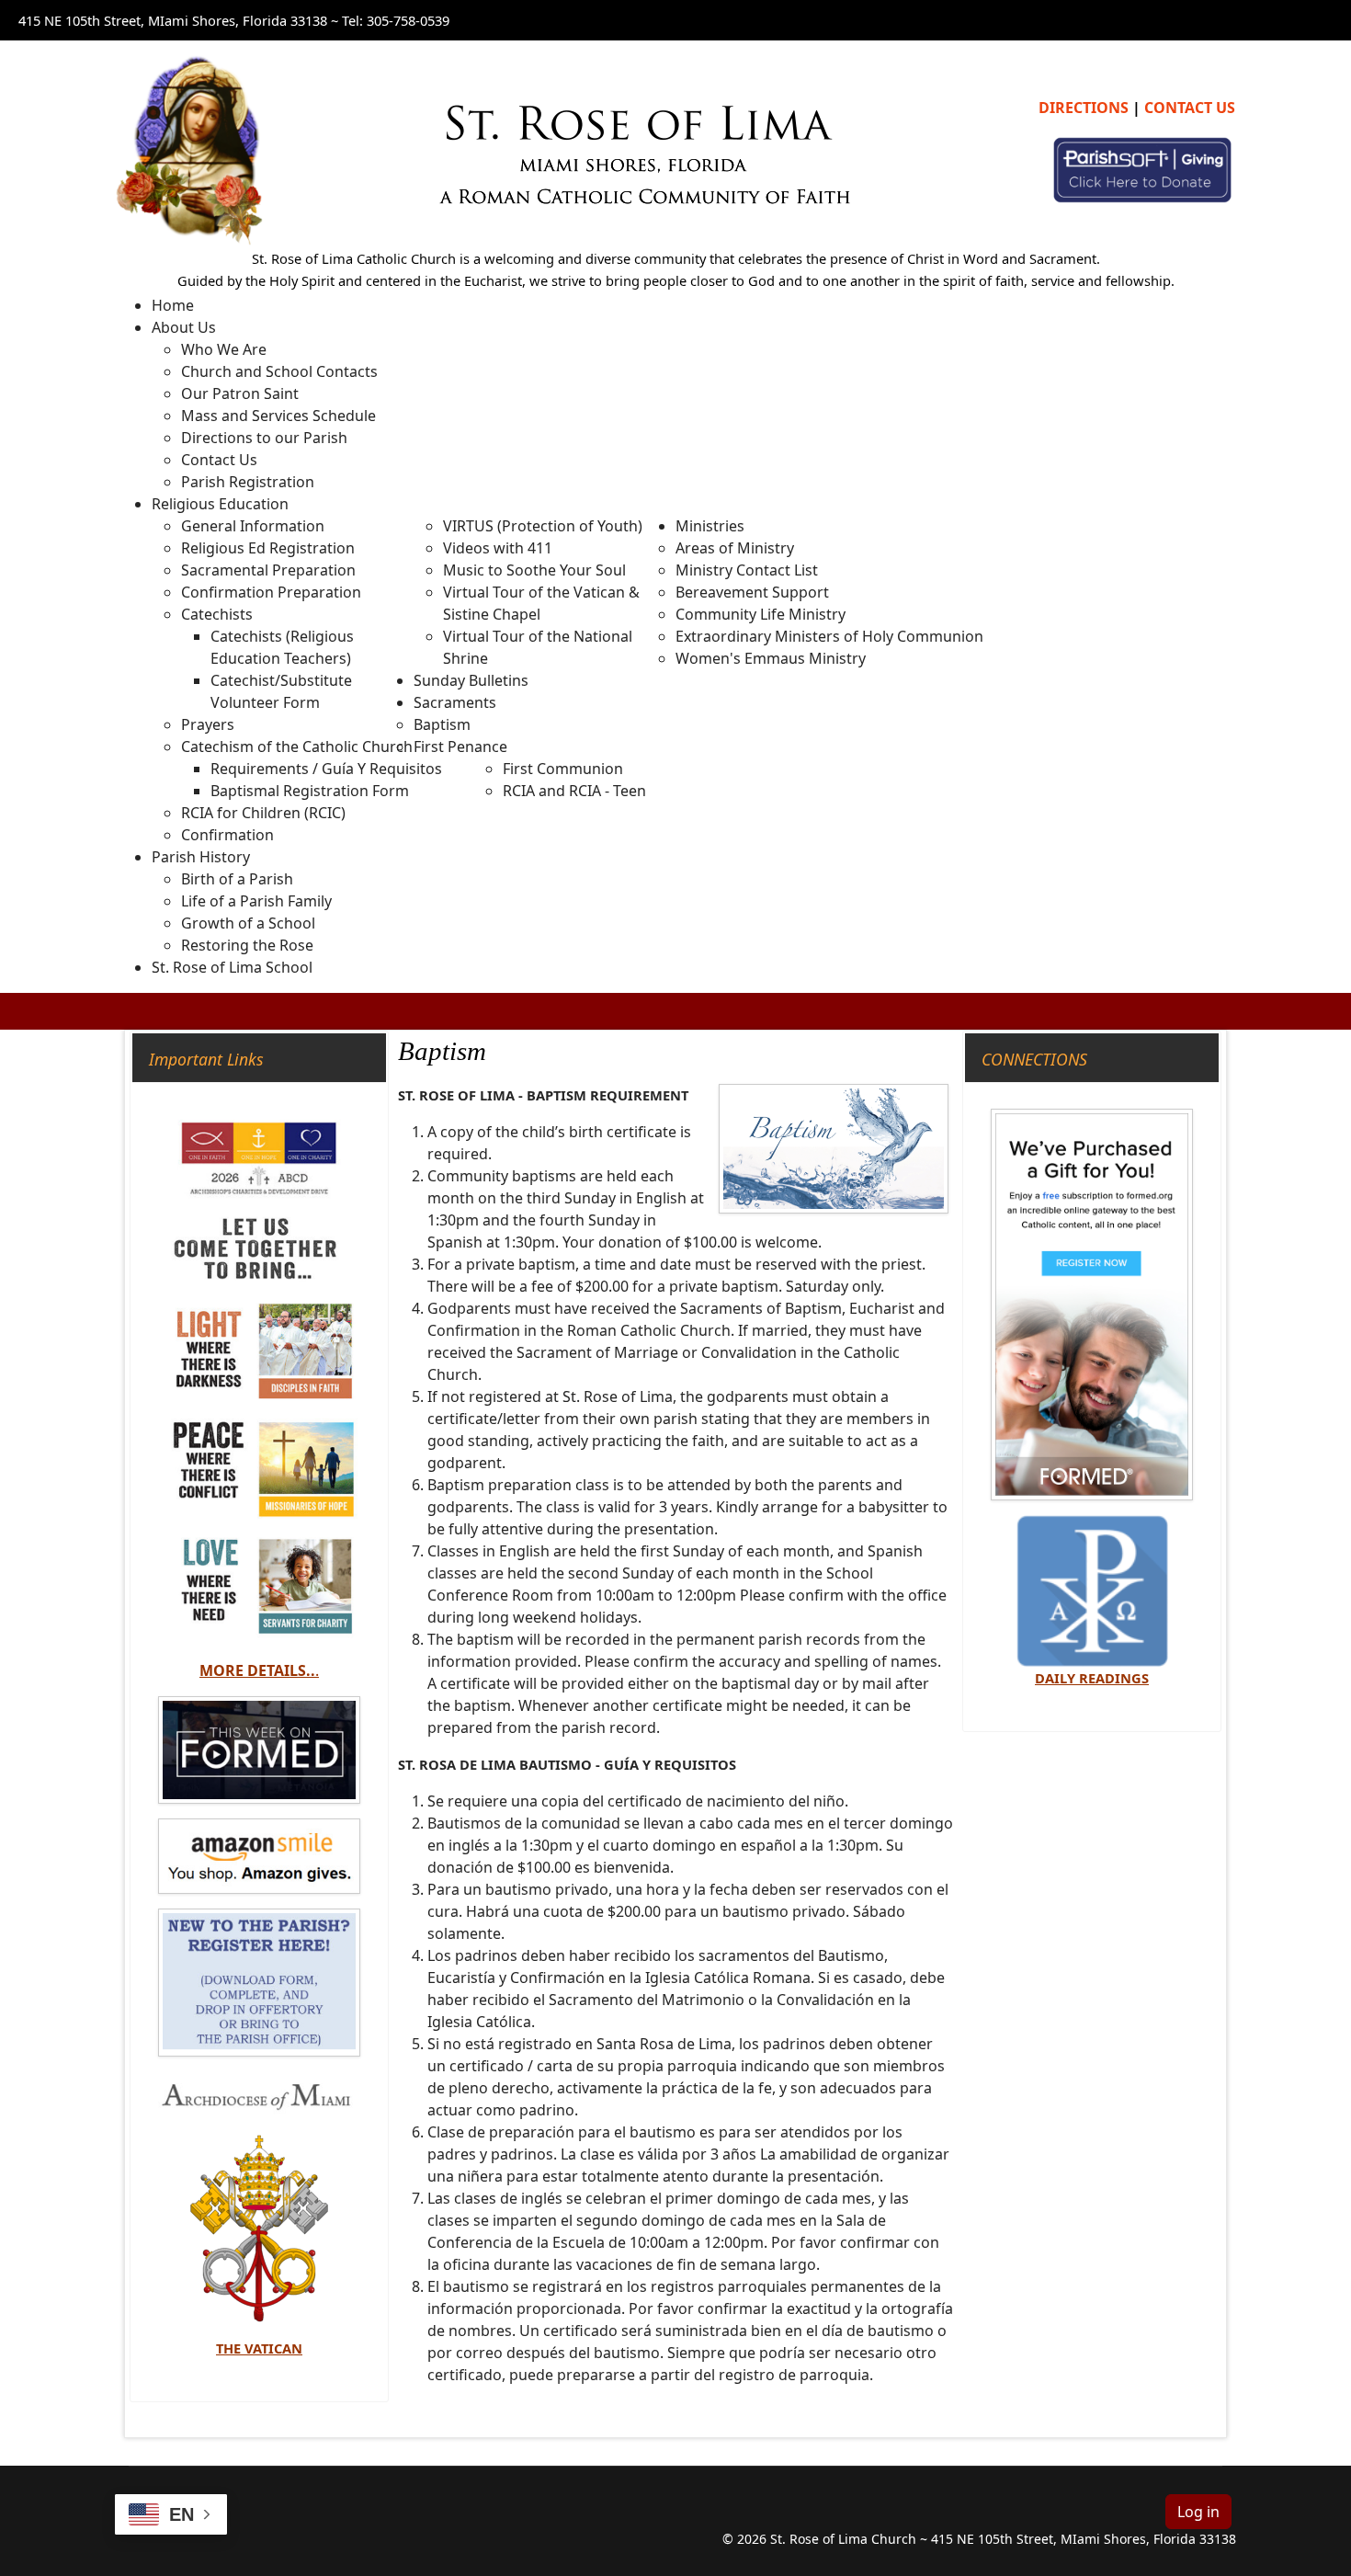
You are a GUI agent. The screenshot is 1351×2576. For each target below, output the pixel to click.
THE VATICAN (259, 2348)
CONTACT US (1190, 108)
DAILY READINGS (1092, 1678)
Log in (1198, 2512)
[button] (184, 327)
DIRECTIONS (1084, 108)
